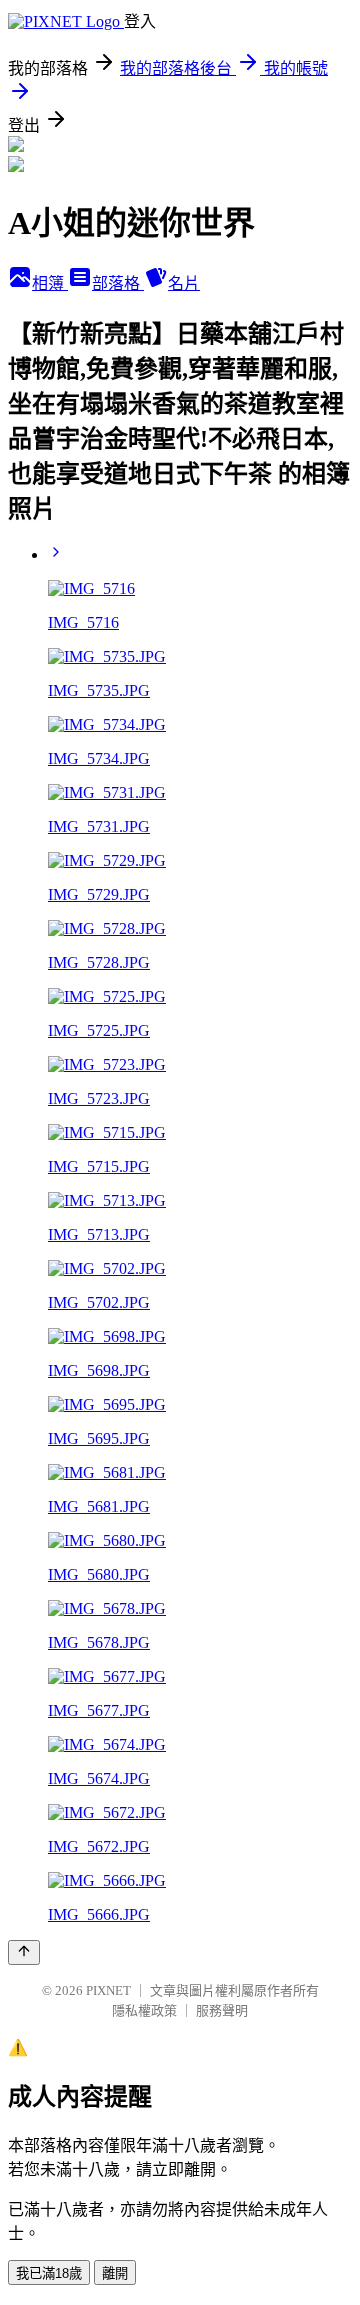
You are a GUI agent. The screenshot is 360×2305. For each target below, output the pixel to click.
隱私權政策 (144, 2010)
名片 (184, 283)
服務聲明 (222, 2010)
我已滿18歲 (49, 2273)
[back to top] (24, 1952)
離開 (115, 2273)
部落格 (118, 283)
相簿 (50, 283)
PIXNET (108, 1990)
